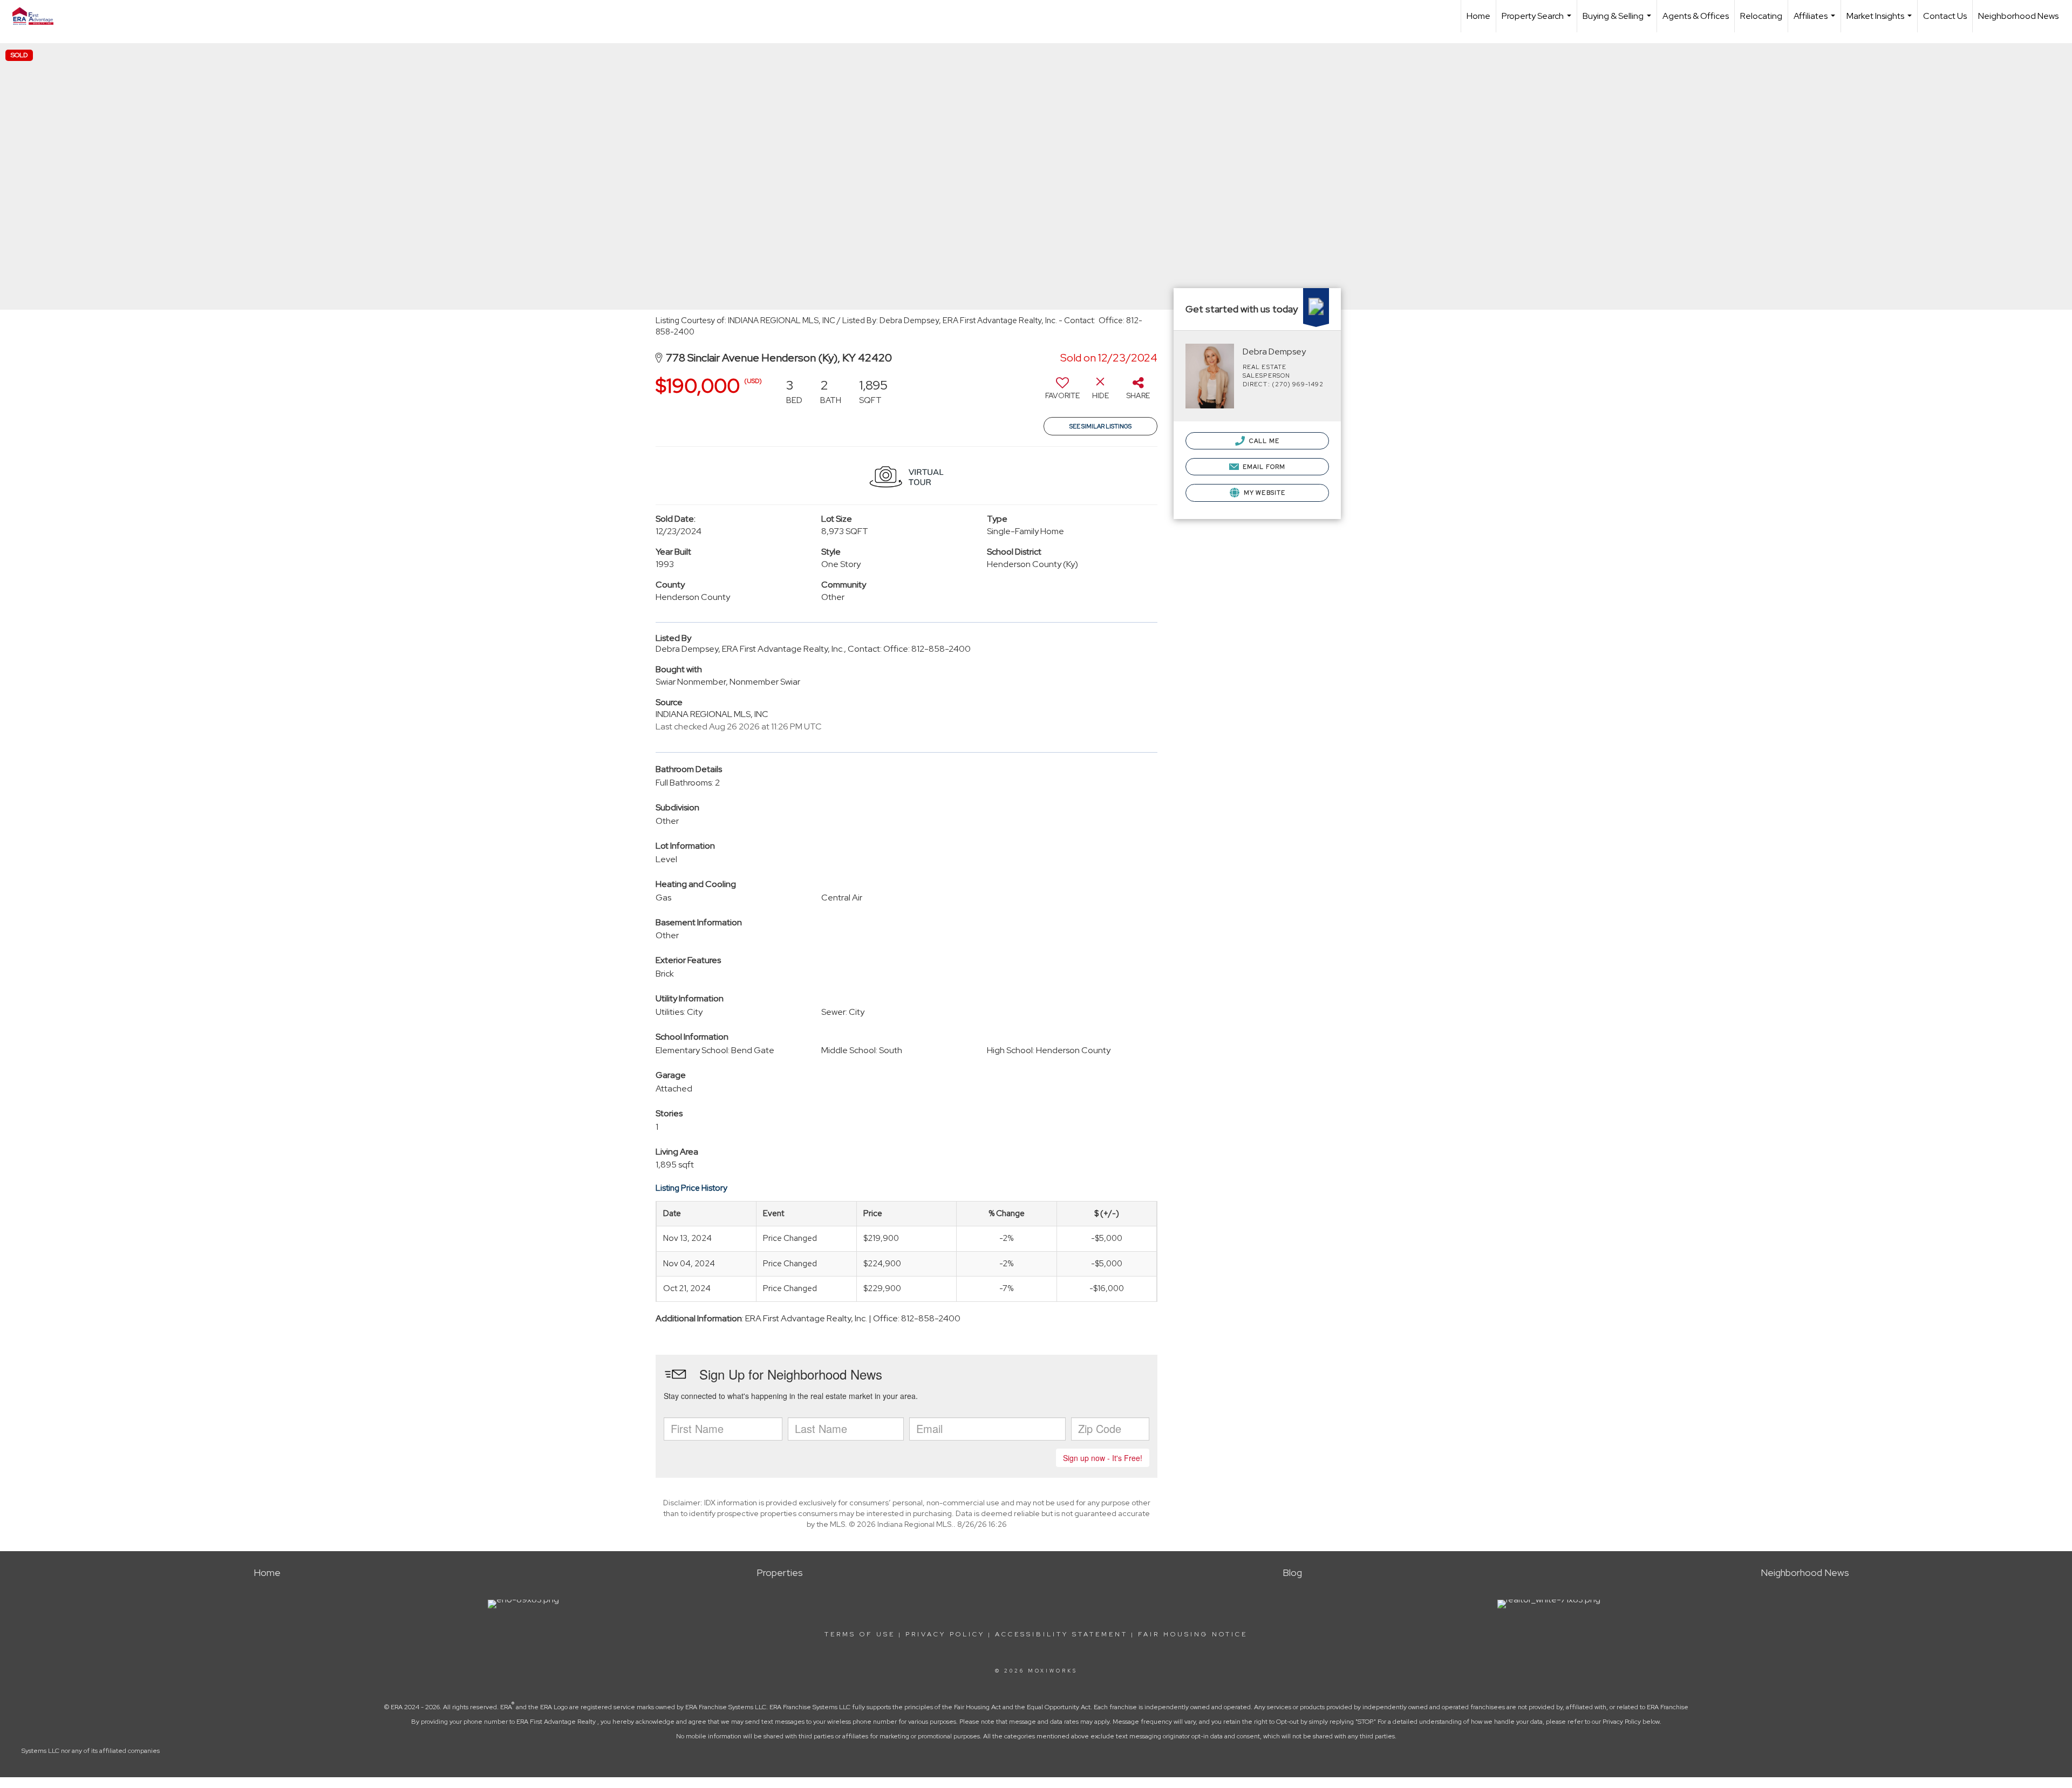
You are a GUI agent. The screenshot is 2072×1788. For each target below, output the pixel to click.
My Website (1264, 493)
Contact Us (1945, 16)
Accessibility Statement (1061, 1634)
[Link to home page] (38, 16)
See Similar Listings (1100, 426)
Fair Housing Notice (1193, 1634)
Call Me (1263, 441)
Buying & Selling (1618, 21)
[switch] (1062, 392)
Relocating (1761, 16)
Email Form (1263, 467)
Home (1478, 16)
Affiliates (1816, 21)
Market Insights (1880, 21)
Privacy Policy (945, 1634)
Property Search (1538, 21)
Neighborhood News (2018, 16)
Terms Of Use (860, 1634)
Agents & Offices (1696, 16)
